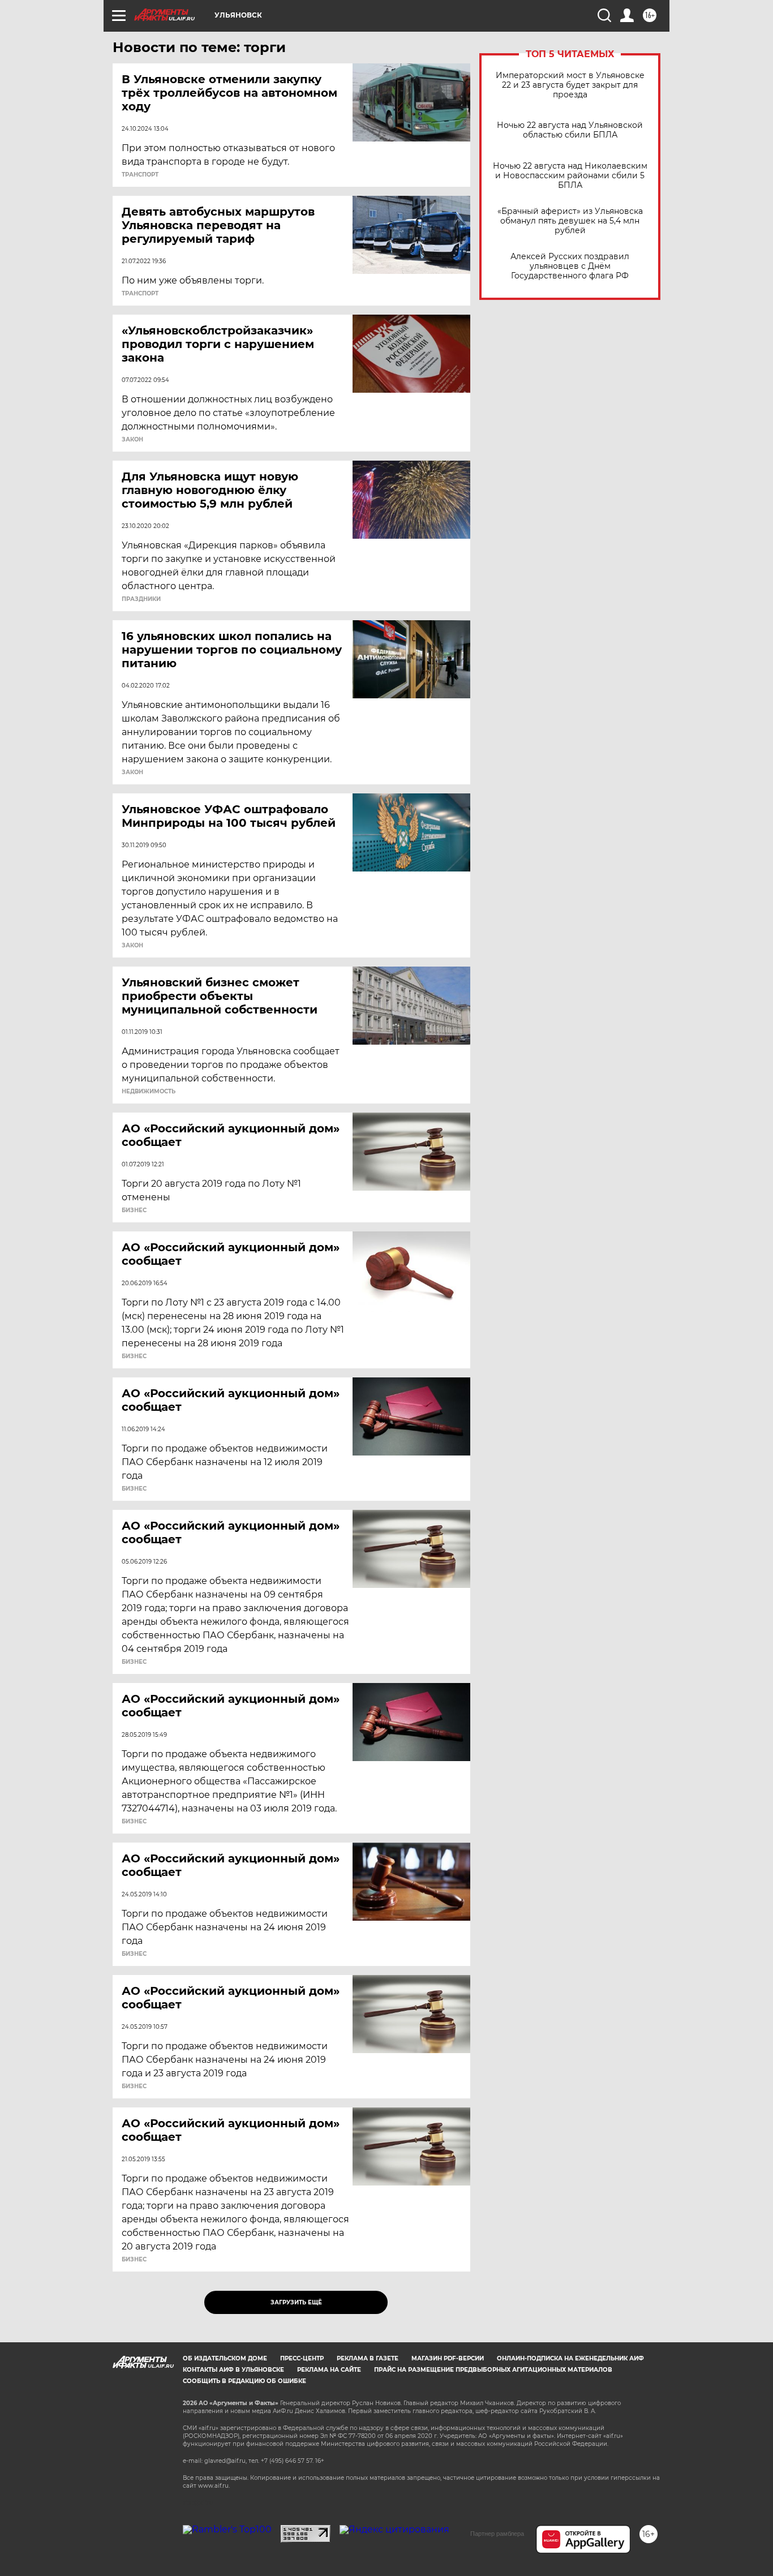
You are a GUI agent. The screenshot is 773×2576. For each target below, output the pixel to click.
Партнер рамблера (497, 2534)
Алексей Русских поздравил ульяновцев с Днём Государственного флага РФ (570, 266)
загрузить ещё (296, 2302)
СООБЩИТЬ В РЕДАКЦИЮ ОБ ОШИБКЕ (244, 2381)
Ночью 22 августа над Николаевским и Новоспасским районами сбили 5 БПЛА (570, 176)
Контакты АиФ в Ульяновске (233, 2370)
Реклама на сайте (329, 2370)
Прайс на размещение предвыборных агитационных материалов (493, 2370)
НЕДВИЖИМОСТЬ (149, 1092)
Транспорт (140, 175)
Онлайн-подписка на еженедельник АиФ (570, 2358)
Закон (132, 440)
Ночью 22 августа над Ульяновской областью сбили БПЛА (570, 130)
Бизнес (134, 1210)
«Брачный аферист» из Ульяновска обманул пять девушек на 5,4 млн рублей (570, 221)
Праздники (141, 599)
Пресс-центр (302, 2358)
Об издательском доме (225, 2358)
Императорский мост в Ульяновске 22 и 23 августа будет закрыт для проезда (570, 85)
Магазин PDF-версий (448, 2358)
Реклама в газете (368, 2358)
